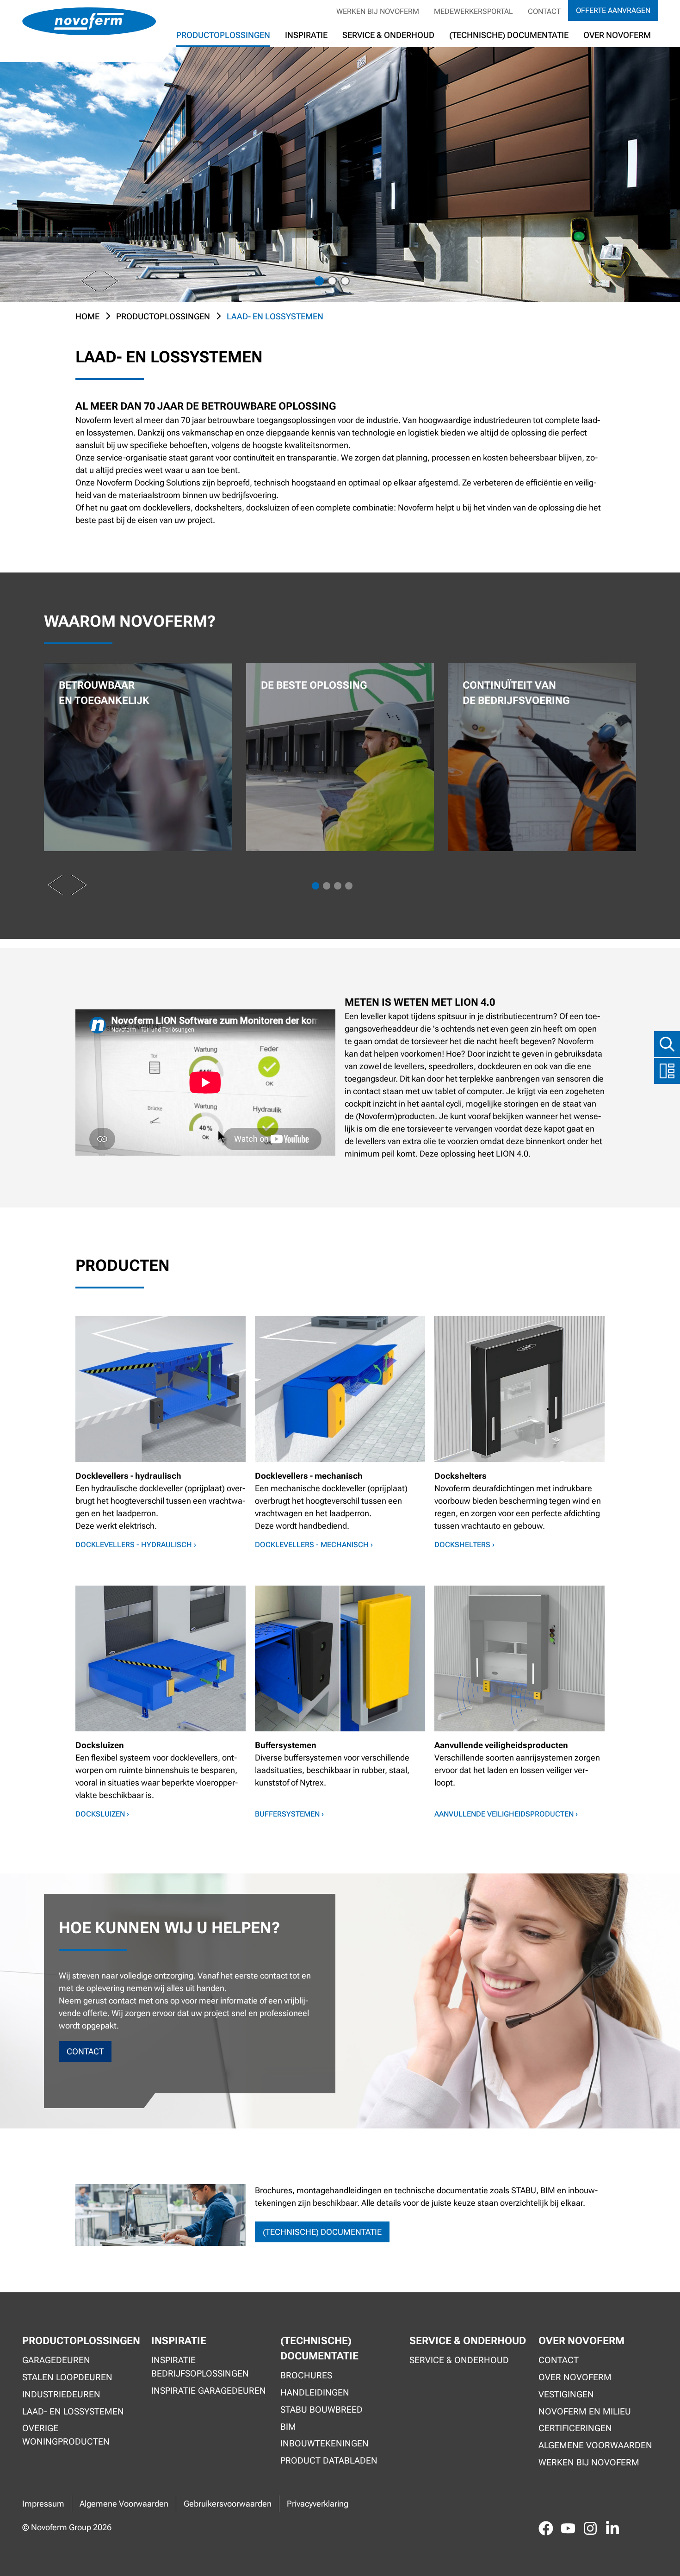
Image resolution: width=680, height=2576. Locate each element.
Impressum (43, 2504)
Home (87, 316)
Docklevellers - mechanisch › (314, 1545)
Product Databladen (329, 2461)
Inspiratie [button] (306, 35)
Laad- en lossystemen (73, 2411)
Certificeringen (575, 2428)
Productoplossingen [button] (223, 35)
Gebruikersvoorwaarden (228, 2504)
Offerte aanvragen (613, 10)
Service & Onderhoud (388, 35)
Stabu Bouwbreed (321, 2410)
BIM (288, 2427)
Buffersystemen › (289, 1814)
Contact (544, 11)
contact (85, 2051)
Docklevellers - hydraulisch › (136, 1545)
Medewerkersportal (473, 11)
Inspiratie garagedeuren (209, 2391)
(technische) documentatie (322, 2232)
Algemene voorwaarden (595, 2445)
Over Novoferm (575, 2377)
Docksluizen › (102, 1814)
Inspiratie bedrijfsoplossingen (200, 2367)
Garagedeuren (56, 2360)
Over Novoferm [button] (617, 35)
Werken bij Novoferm (378, 11)
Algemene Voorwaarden (124, 2504)
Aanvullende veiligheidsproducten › (506, 1814)
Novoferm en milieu (585, 2411)
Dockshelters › (464, 1545)
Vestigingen (566, 2394)
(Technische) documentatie (509, 35)
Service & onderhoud (459, 2360)
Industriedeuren (61, 2394)
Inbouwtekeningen (325, 2443)
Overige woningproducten (66, 2435)
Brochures (306, 2375)
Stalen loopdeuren (67, 2377)
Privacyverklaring (318, 2504)
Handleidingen (315, 2392)
